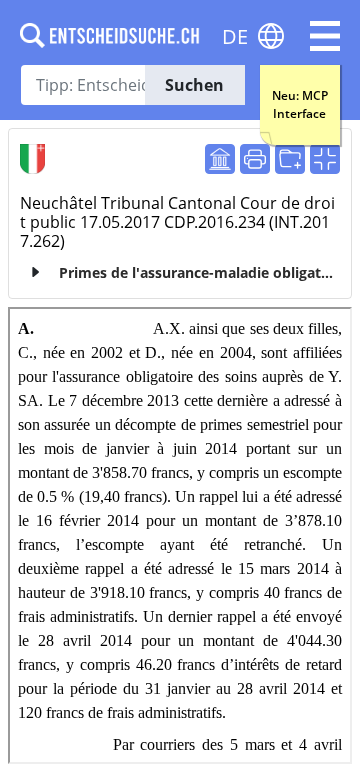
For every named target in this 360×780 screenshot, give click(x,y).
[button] (325, 36)
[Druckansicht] (255, 159)
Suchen (194, 85)
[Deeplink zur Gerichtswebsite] (220, 159)
